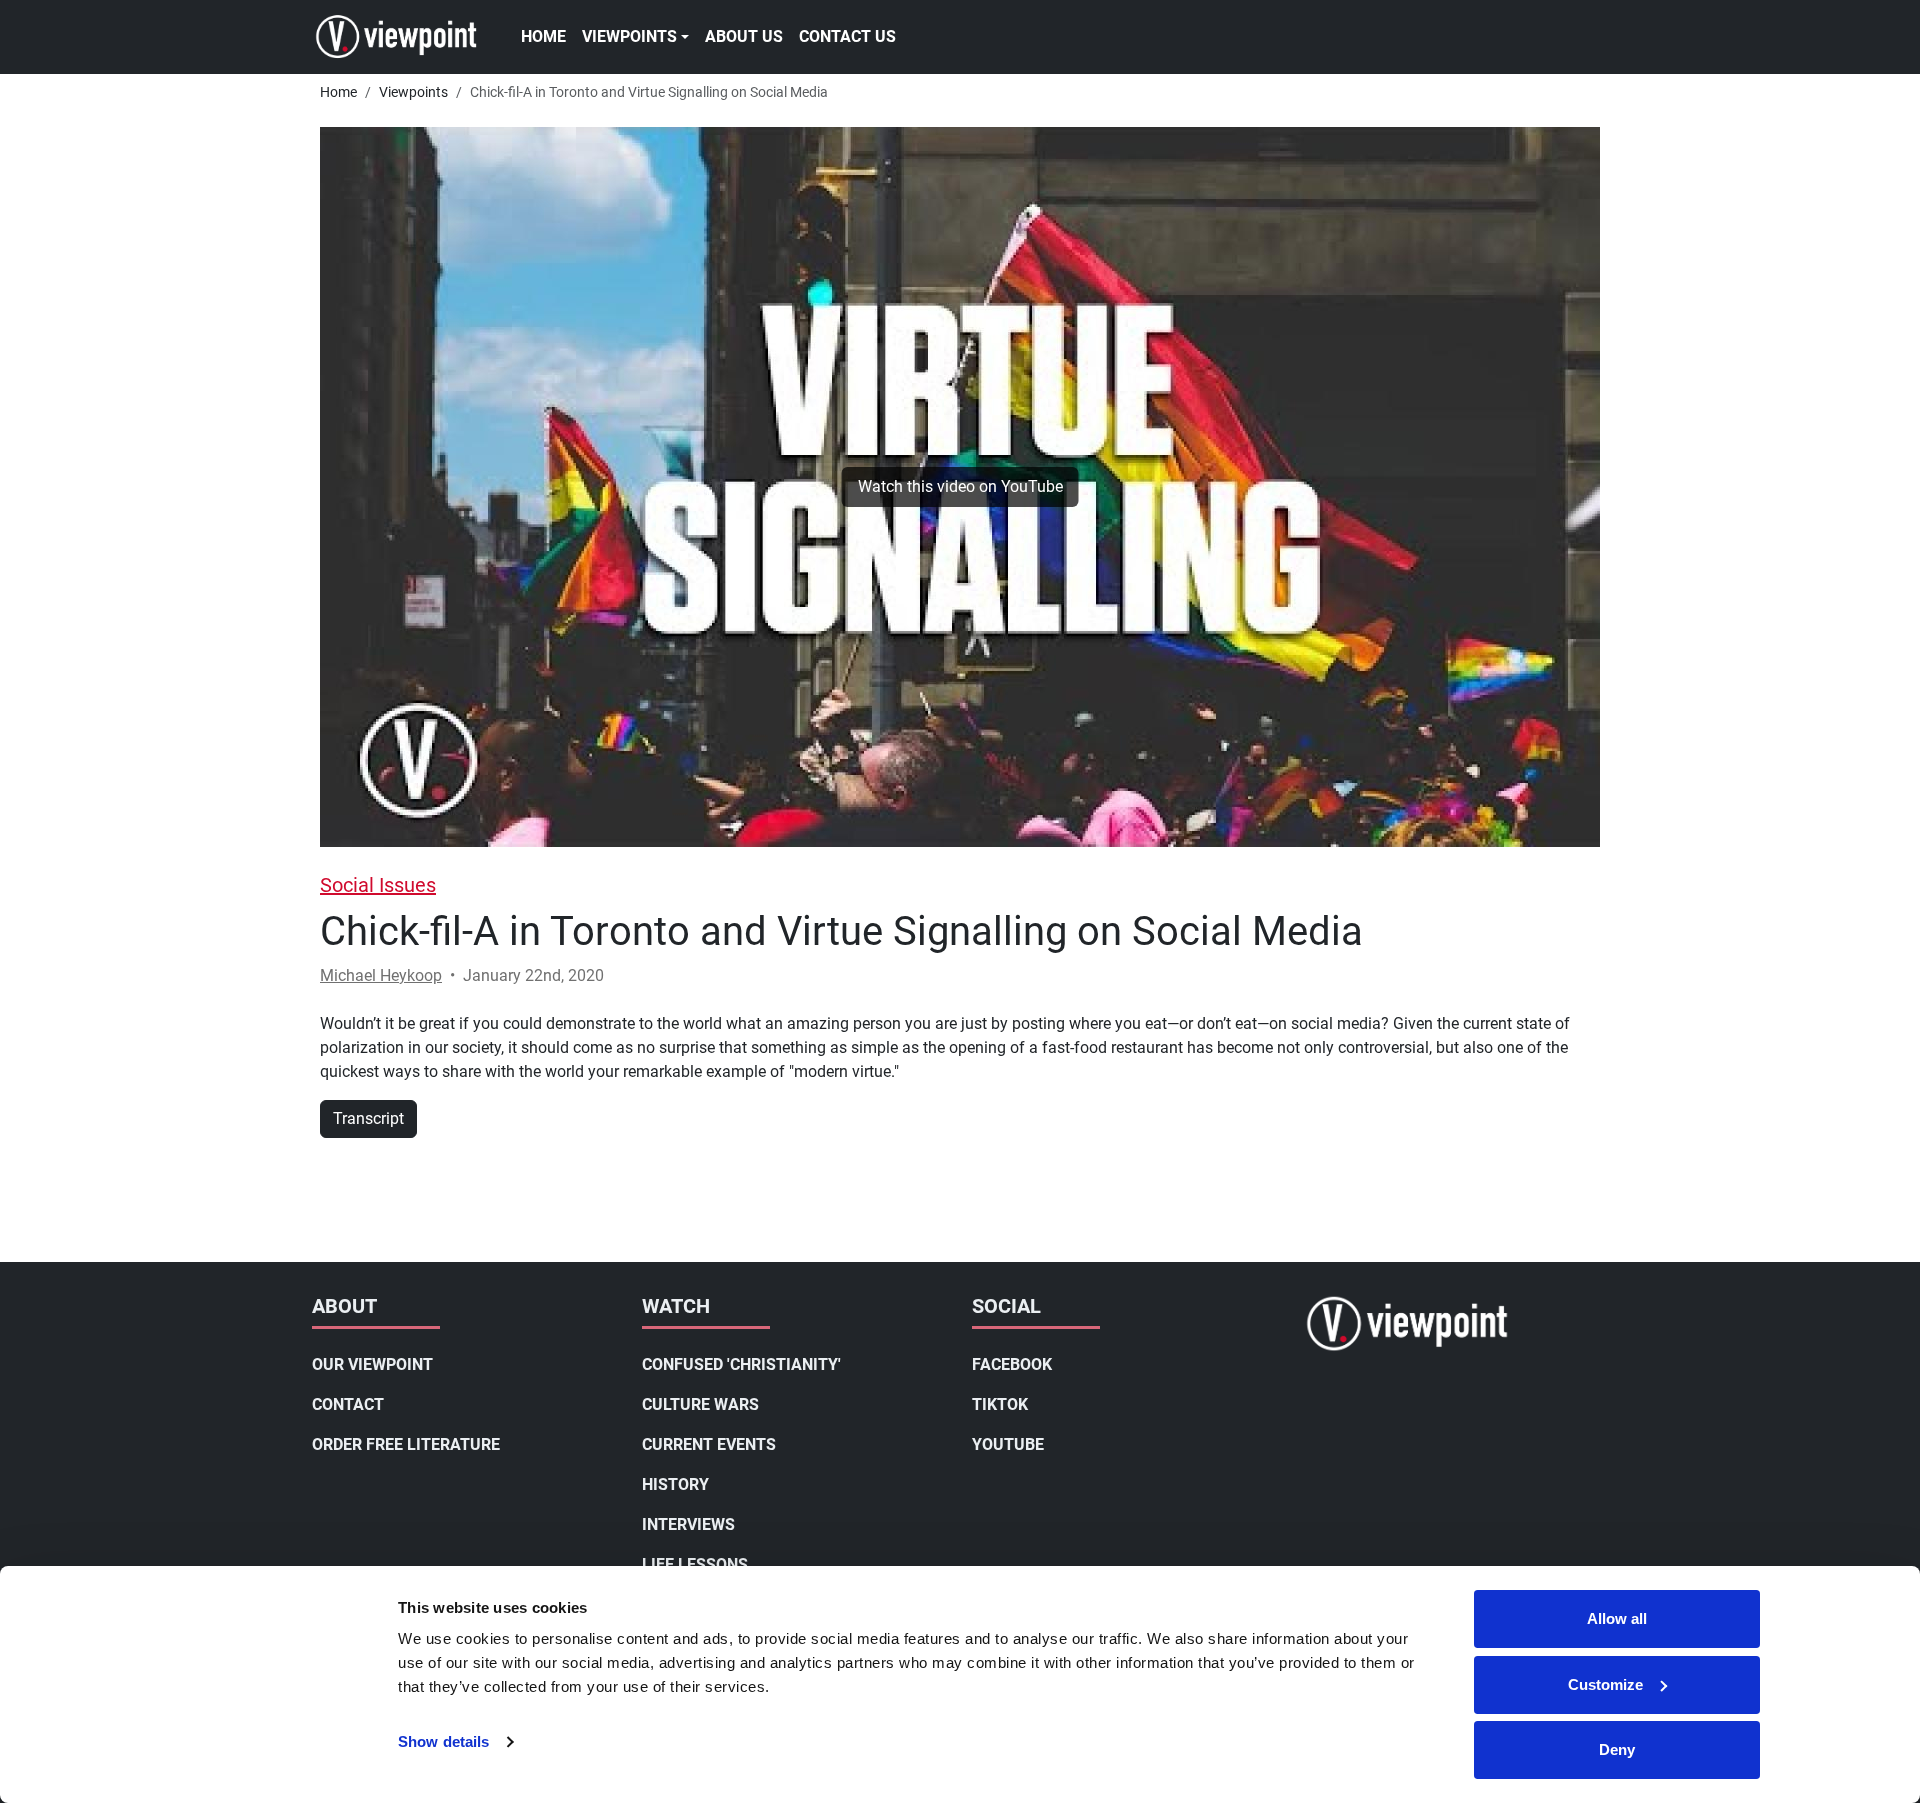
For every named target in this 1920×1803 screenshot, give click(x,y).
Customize (1605, 1684)
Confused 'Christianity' (741, 1364)
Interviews (688, 1524)
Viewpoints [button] (629, 36)
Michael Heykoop (381, 975)
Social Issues (378, 885)
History (675, 1484)
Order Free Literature (406, 1444)
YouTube (1008, 1444)
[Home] (404, 37)
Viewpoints (413, 92)
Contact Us (847, 36)
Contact (348, 1404)
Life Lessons (695, 1564)
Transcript (368, 1118)
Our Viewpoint (372, 1364)
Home (543, 36)
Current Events (709, 1444)
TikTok (1000, 1404)
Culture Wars (700, 1404)
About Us (744, 36)
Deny (1617, 1749)
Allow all (1617, 1618)
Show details (443, 1741)
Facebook (1012, 1364)
